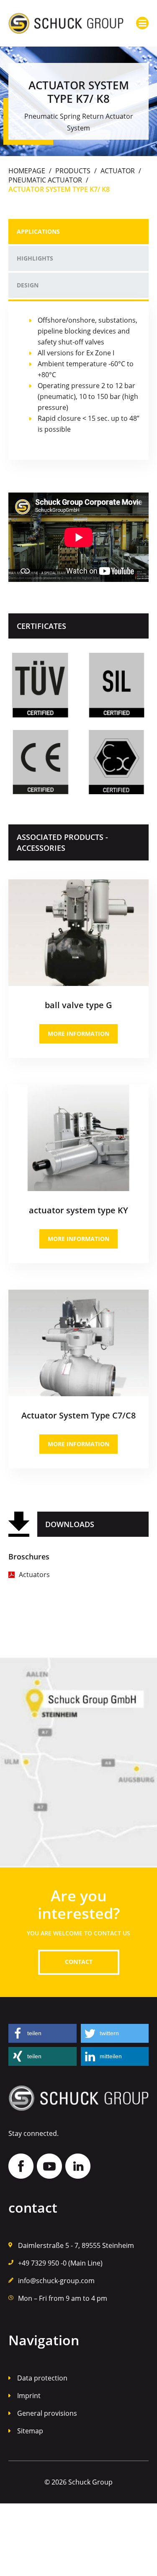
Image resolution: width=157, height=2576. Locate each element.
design (28, 285)
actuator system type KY (78, 1210)
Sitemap (30, 2431)
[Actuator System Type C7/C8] (78, 1293)
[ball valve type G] (78, 883)
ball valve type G (78, 1005)
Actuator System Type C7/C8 (78, 1415)
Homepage (27, 171)
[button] (42, 2033)
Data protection (42, 2378)
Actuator (118, 171)
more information (78, 1034)
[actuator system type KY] (78, 1088)
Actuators (34, 1575)
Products (73, 171)
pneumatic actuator (45, 180)
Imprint (29, 2396)
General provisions (47, 2413)
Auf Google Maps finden (78, 1763)
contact (79, 1962)
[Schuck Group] (66, 23)
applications (38, 231)
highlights (35, 258)
